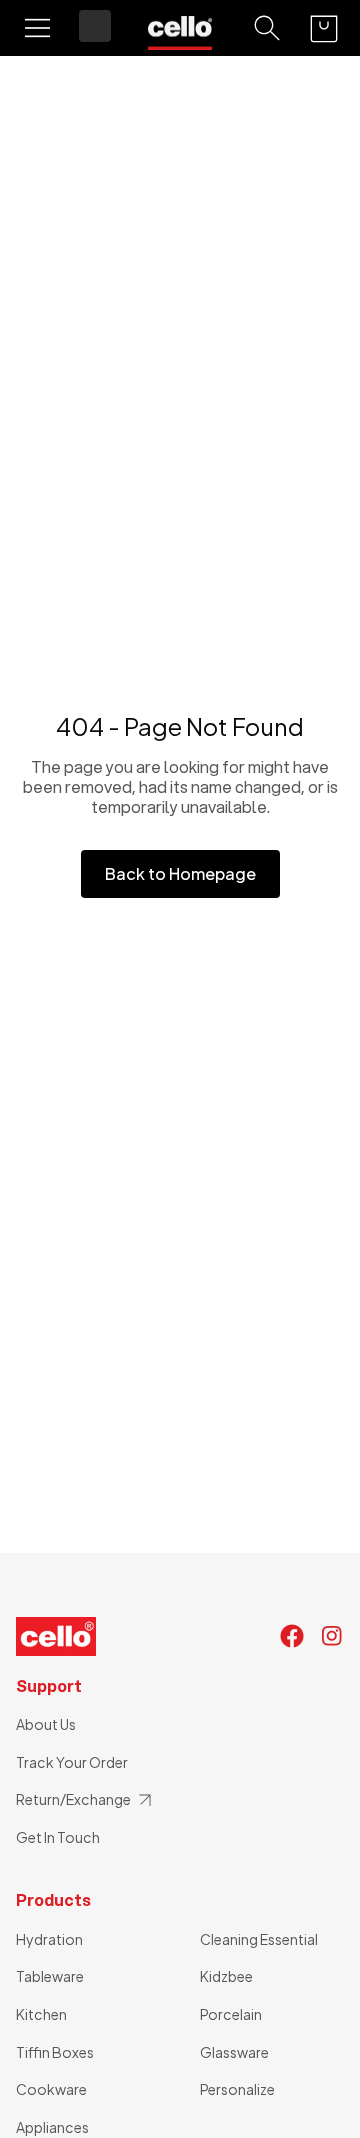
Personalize (237, 2089)
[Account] (95, 26)
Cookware (51, 2089)
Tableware (50, 1976)
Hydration (49, 1939)
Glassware (234, 2052)
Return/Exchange (73, 1799)
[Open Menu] (37, 28)
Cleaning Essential (259, 1939)
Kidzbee (226, 1976)
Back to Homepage (180, 873)
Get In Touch (58, 1837)
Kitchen (41, 2014)
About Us (46, 1724)
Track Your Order (72, 1762)
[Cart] (324, 28)
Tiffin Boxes (55, 2052)
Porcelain (231, 2014)
